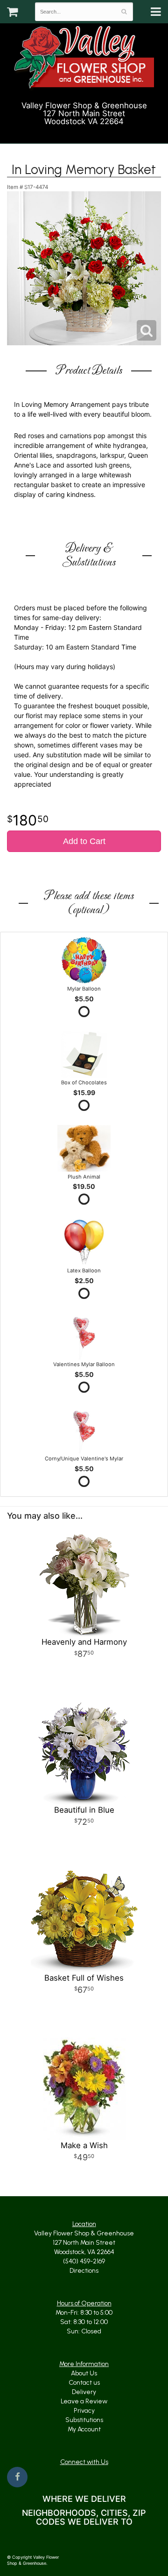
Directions (84, 2271)
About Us (84, 2373)
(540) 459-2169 (88, 133)
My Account (84, 2429)
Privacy (84, 2411)
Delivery (84, 2392)
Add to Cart (84, 841)
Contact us (84, 2383)
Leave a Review (84, 2401)
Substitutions (84, 2420)
